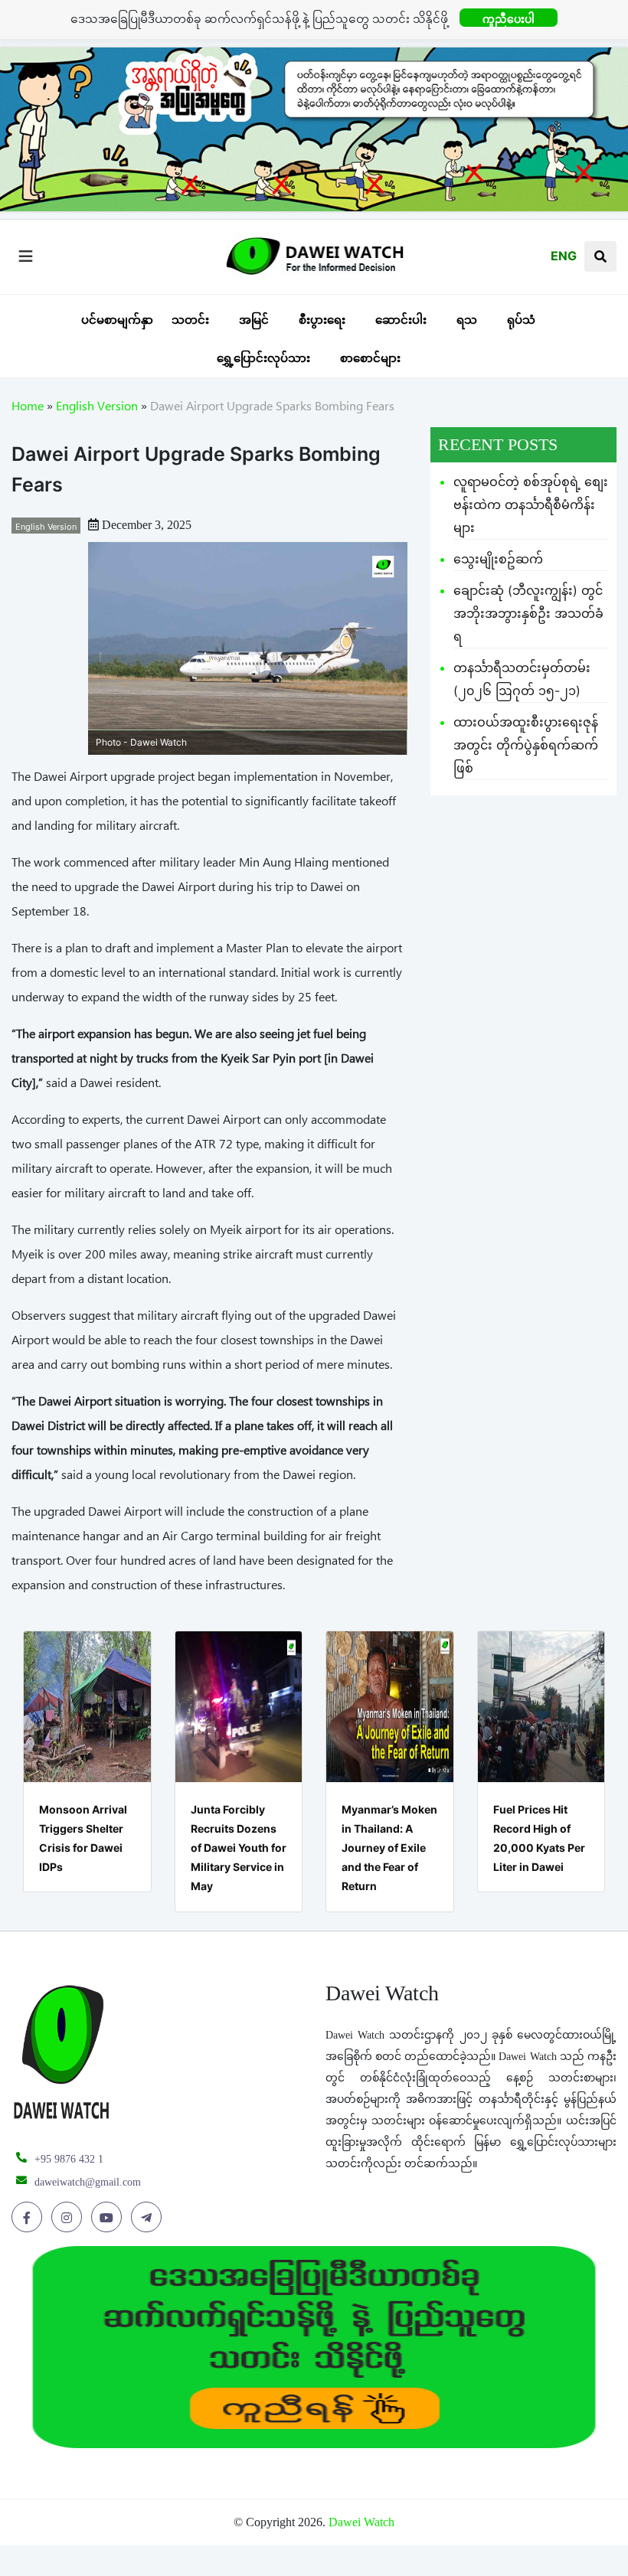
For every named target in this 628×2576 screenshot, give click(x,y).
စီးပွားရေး (322, 320)
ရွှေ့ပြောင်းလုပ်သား (263, 358)
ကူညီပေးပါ (509, 19)
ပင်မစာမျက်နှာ (117, 320)
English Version (97, 409)
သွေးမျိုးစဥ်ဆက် (498, 559)
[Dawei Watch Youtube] (109, 2218)
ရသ (467, 320)
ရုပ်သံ (521, 320)
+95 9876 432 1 (69, 2159)
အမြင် (254, 320)
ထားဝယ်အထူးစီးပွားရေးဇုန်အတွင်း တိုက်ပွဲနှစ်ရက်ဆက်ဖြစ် (526, 745)
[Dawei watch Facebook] (29, 2218)
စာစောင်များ (370, 358)
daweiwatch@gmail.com (88, 2182)
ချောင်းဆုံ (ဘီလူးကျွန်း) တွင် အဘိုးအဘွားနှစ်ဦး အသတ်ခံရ (528, 613)
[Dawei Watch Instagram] (69, 2218)
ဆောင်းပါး (401, 320)
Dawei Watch (361, 2522)
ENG (564, 256)
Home (28, 409)
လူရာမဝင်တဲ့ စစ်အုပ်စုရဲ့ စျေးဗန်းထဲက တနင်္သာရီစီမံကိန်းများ (531, 504)
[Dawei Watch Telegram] (149, 2218)
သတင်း (190, 320)
